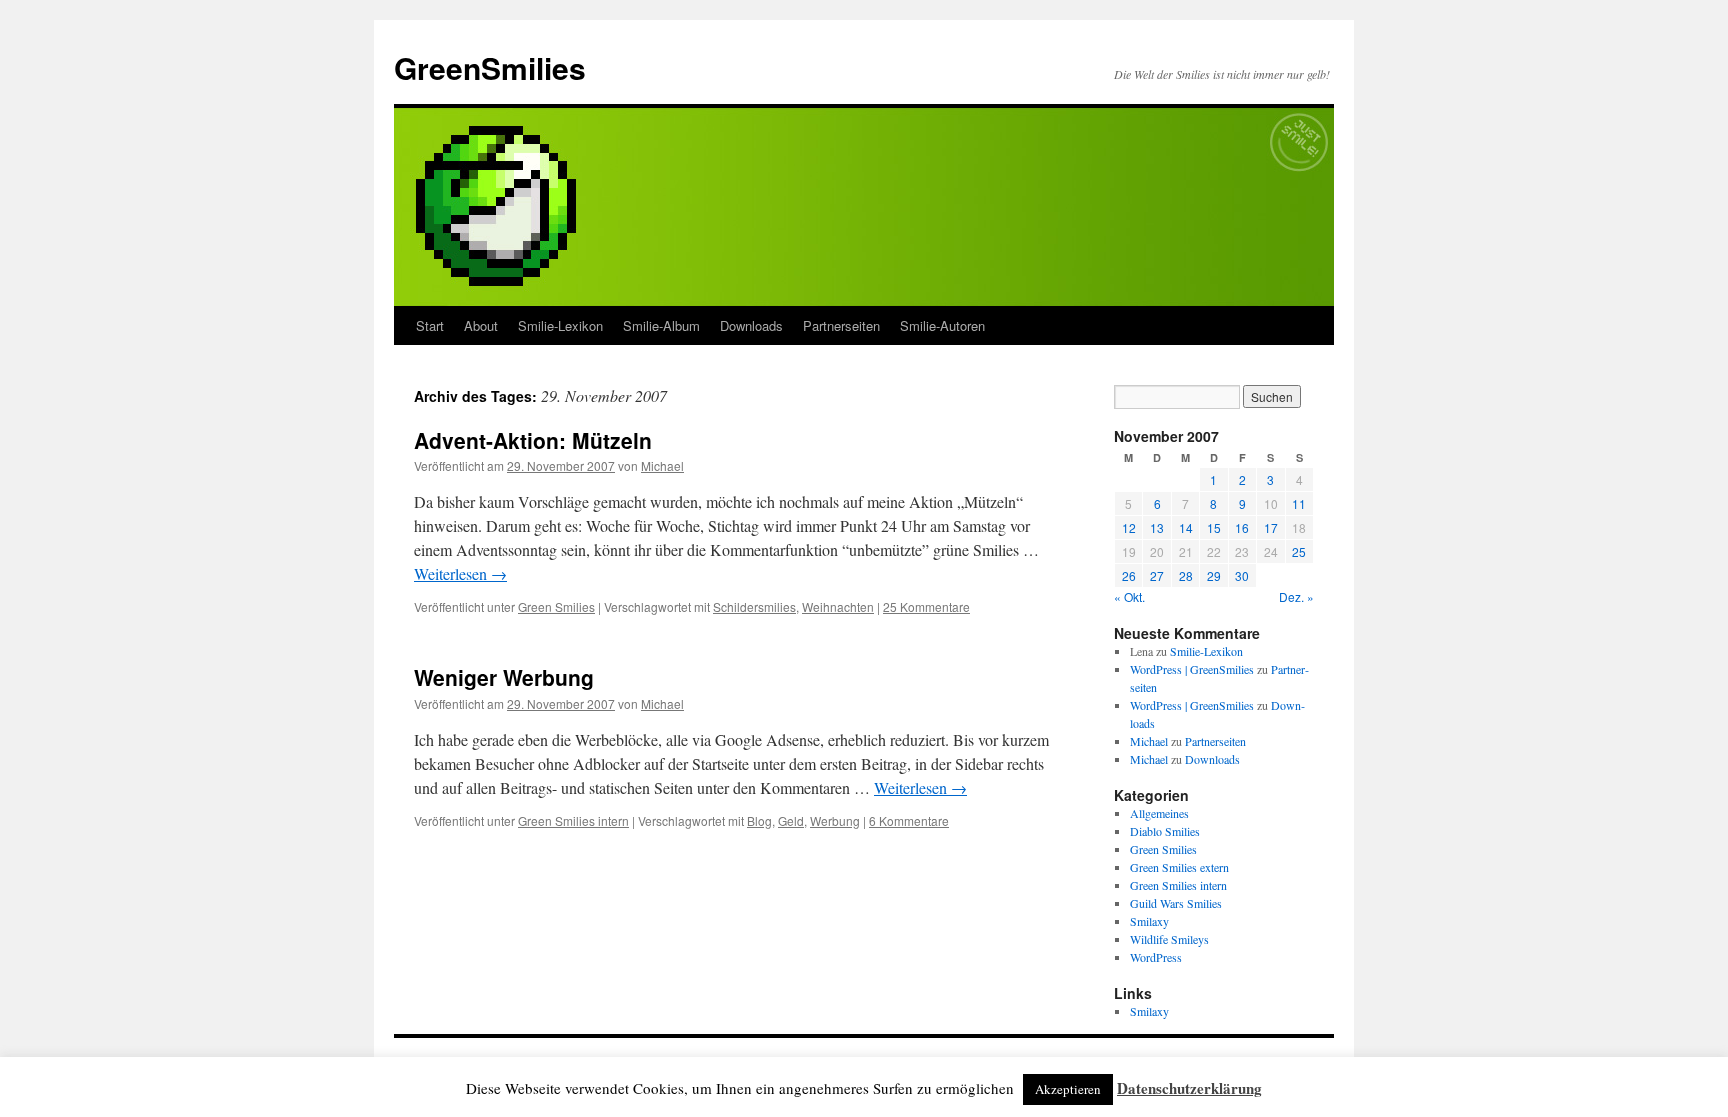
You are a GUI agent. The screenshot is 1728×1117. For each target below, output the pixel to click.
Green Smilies (556, 606)
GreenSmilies (490, 67)
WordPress (1156, 957)
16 (1242, 527)
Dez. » (1296, 596)
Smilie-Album (661, 325)
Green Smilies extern (1179, 867)
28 (1186, 575)
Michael (662, 465)
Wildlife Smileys (1169, 939)
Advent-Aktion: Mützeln (533, 440)
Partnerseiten (841, 325)
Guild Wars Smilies (1176, 903)
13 (1157, 527)
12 (1129, 527)
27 (1157, 575)
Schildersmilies (754, 606)
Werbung (835, 820)
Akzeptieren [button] (1068, 1089)
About (481, 325)
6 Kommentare (909, 820)
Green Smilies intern (573, 820)
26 (1129, 575)
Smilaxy (1149, 921)
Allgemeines (1159, 813)
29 (1214, 575)
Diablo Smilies (1165, 831)
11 (1299, 503)
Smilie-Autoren (942, 325)
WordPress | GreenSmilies (1192, 669)
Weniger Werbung (504, 677)
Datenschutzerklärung (1189, 1088)
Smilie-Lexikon (560, 325)
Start (430, 325)
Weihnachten (838, 606)
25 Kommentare (926, 606)
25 (1299, 551)
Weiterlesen (460, 573)
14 (1186, 527)
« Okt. (1129, 596)
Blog (759, 820)
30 (1242, 575)
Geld (791, 820)
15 (1214, 527)
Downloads (751, 325)
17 (1271, 527)
